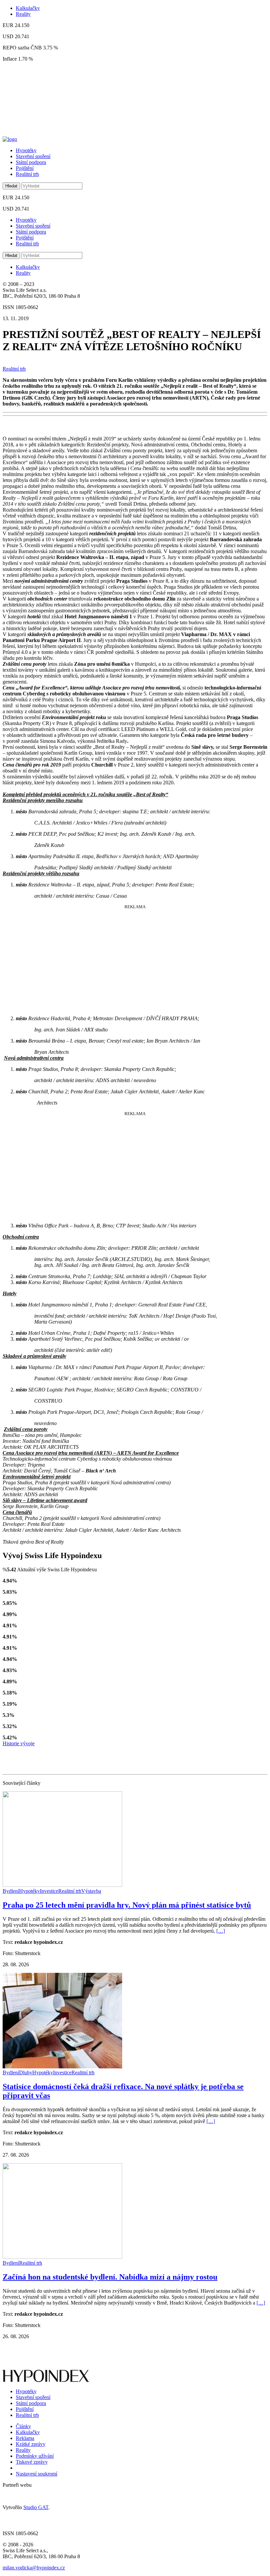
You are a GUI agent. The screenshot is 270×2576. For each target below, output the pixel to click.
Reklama (25, 2438)
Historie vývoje (19, 1743)
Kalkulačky (28, 8)
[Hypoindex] (10, 139)
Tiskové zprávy (32, 2462)
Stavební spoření (33, 156)
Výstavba (91, 1891)
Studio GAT (36, 2507)
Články (23, 2426)
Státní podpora (31, 162)
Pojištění (25, 168)
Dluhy (26, 2072)
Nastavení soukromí (37, 2474)
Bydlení (11, 1891)
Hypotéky (26, 150)
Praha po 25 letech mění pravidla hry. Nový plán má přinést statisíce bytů (127, 1905)
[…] (221, 1931)
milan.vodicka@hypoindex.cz (34, 2568)
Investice (49, 1891)
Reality (23, 14)
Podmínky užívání (35, 2456)
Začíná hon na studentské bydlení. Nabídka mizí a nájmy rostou (110, 2277)
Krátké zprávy (31, 2444)
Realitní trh (27, 174)
